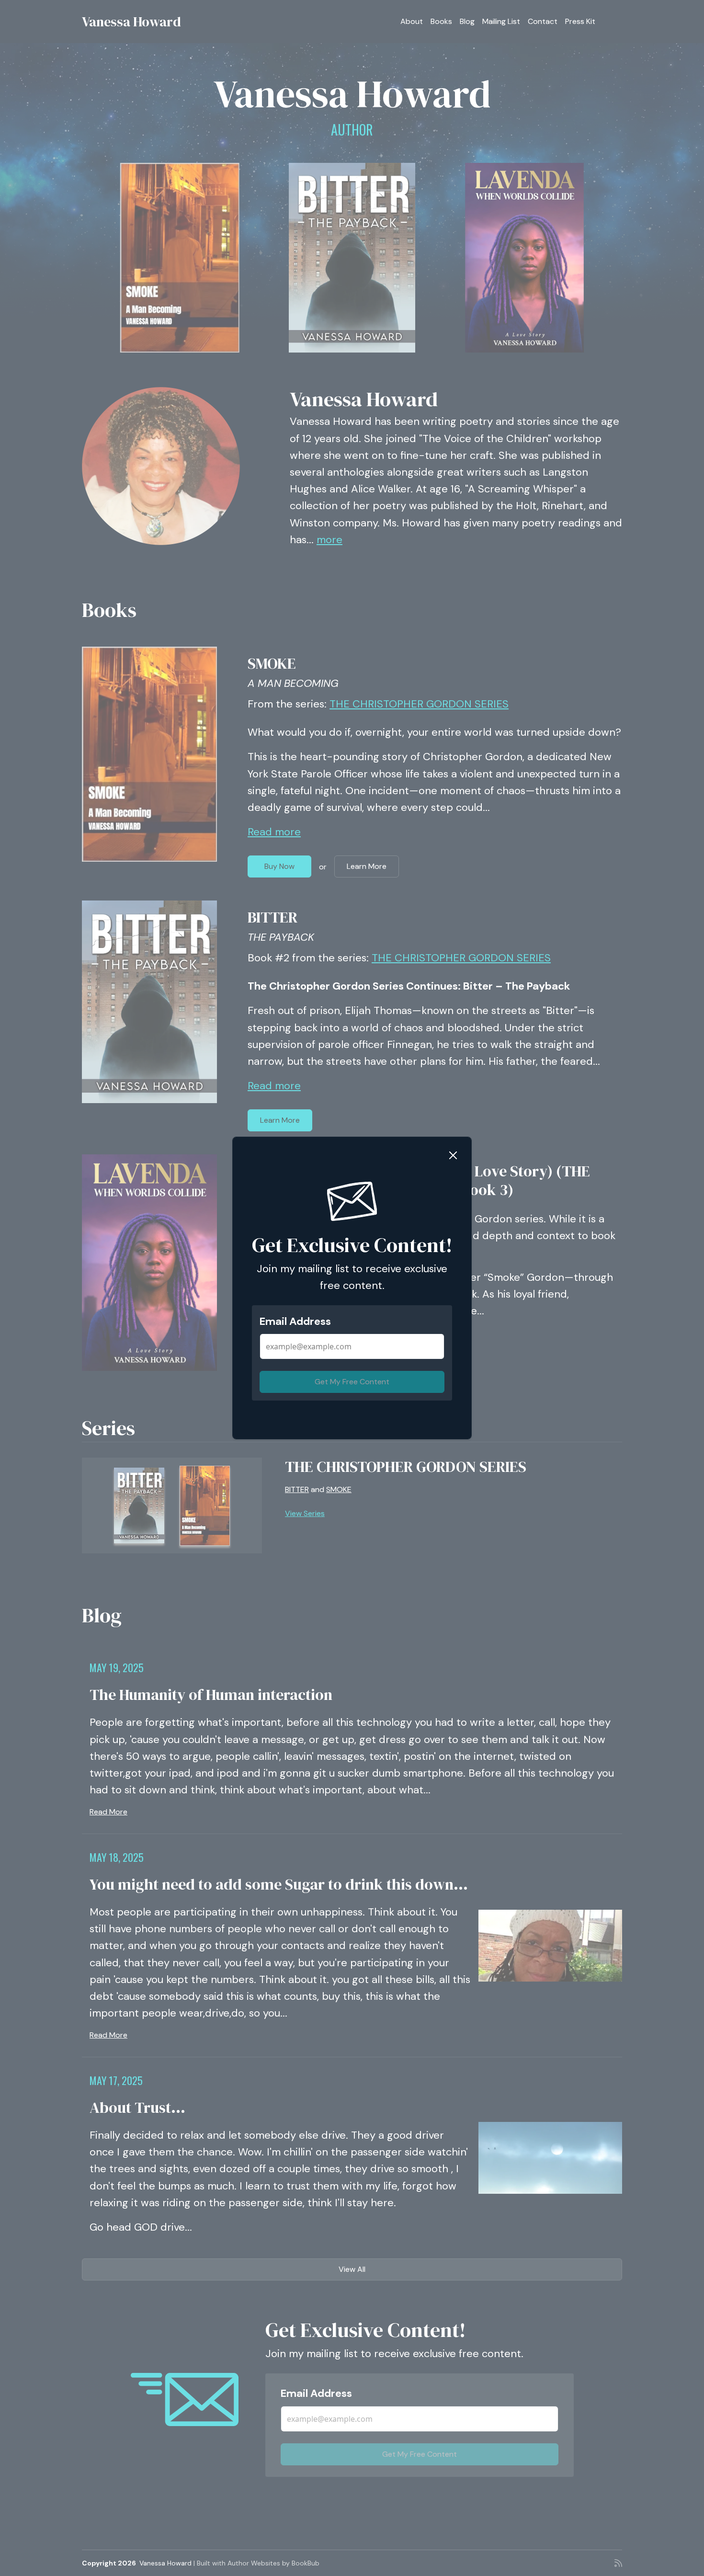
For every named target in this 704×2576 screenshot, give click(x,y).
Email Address (295, 1321)
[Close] (453, 1155)
